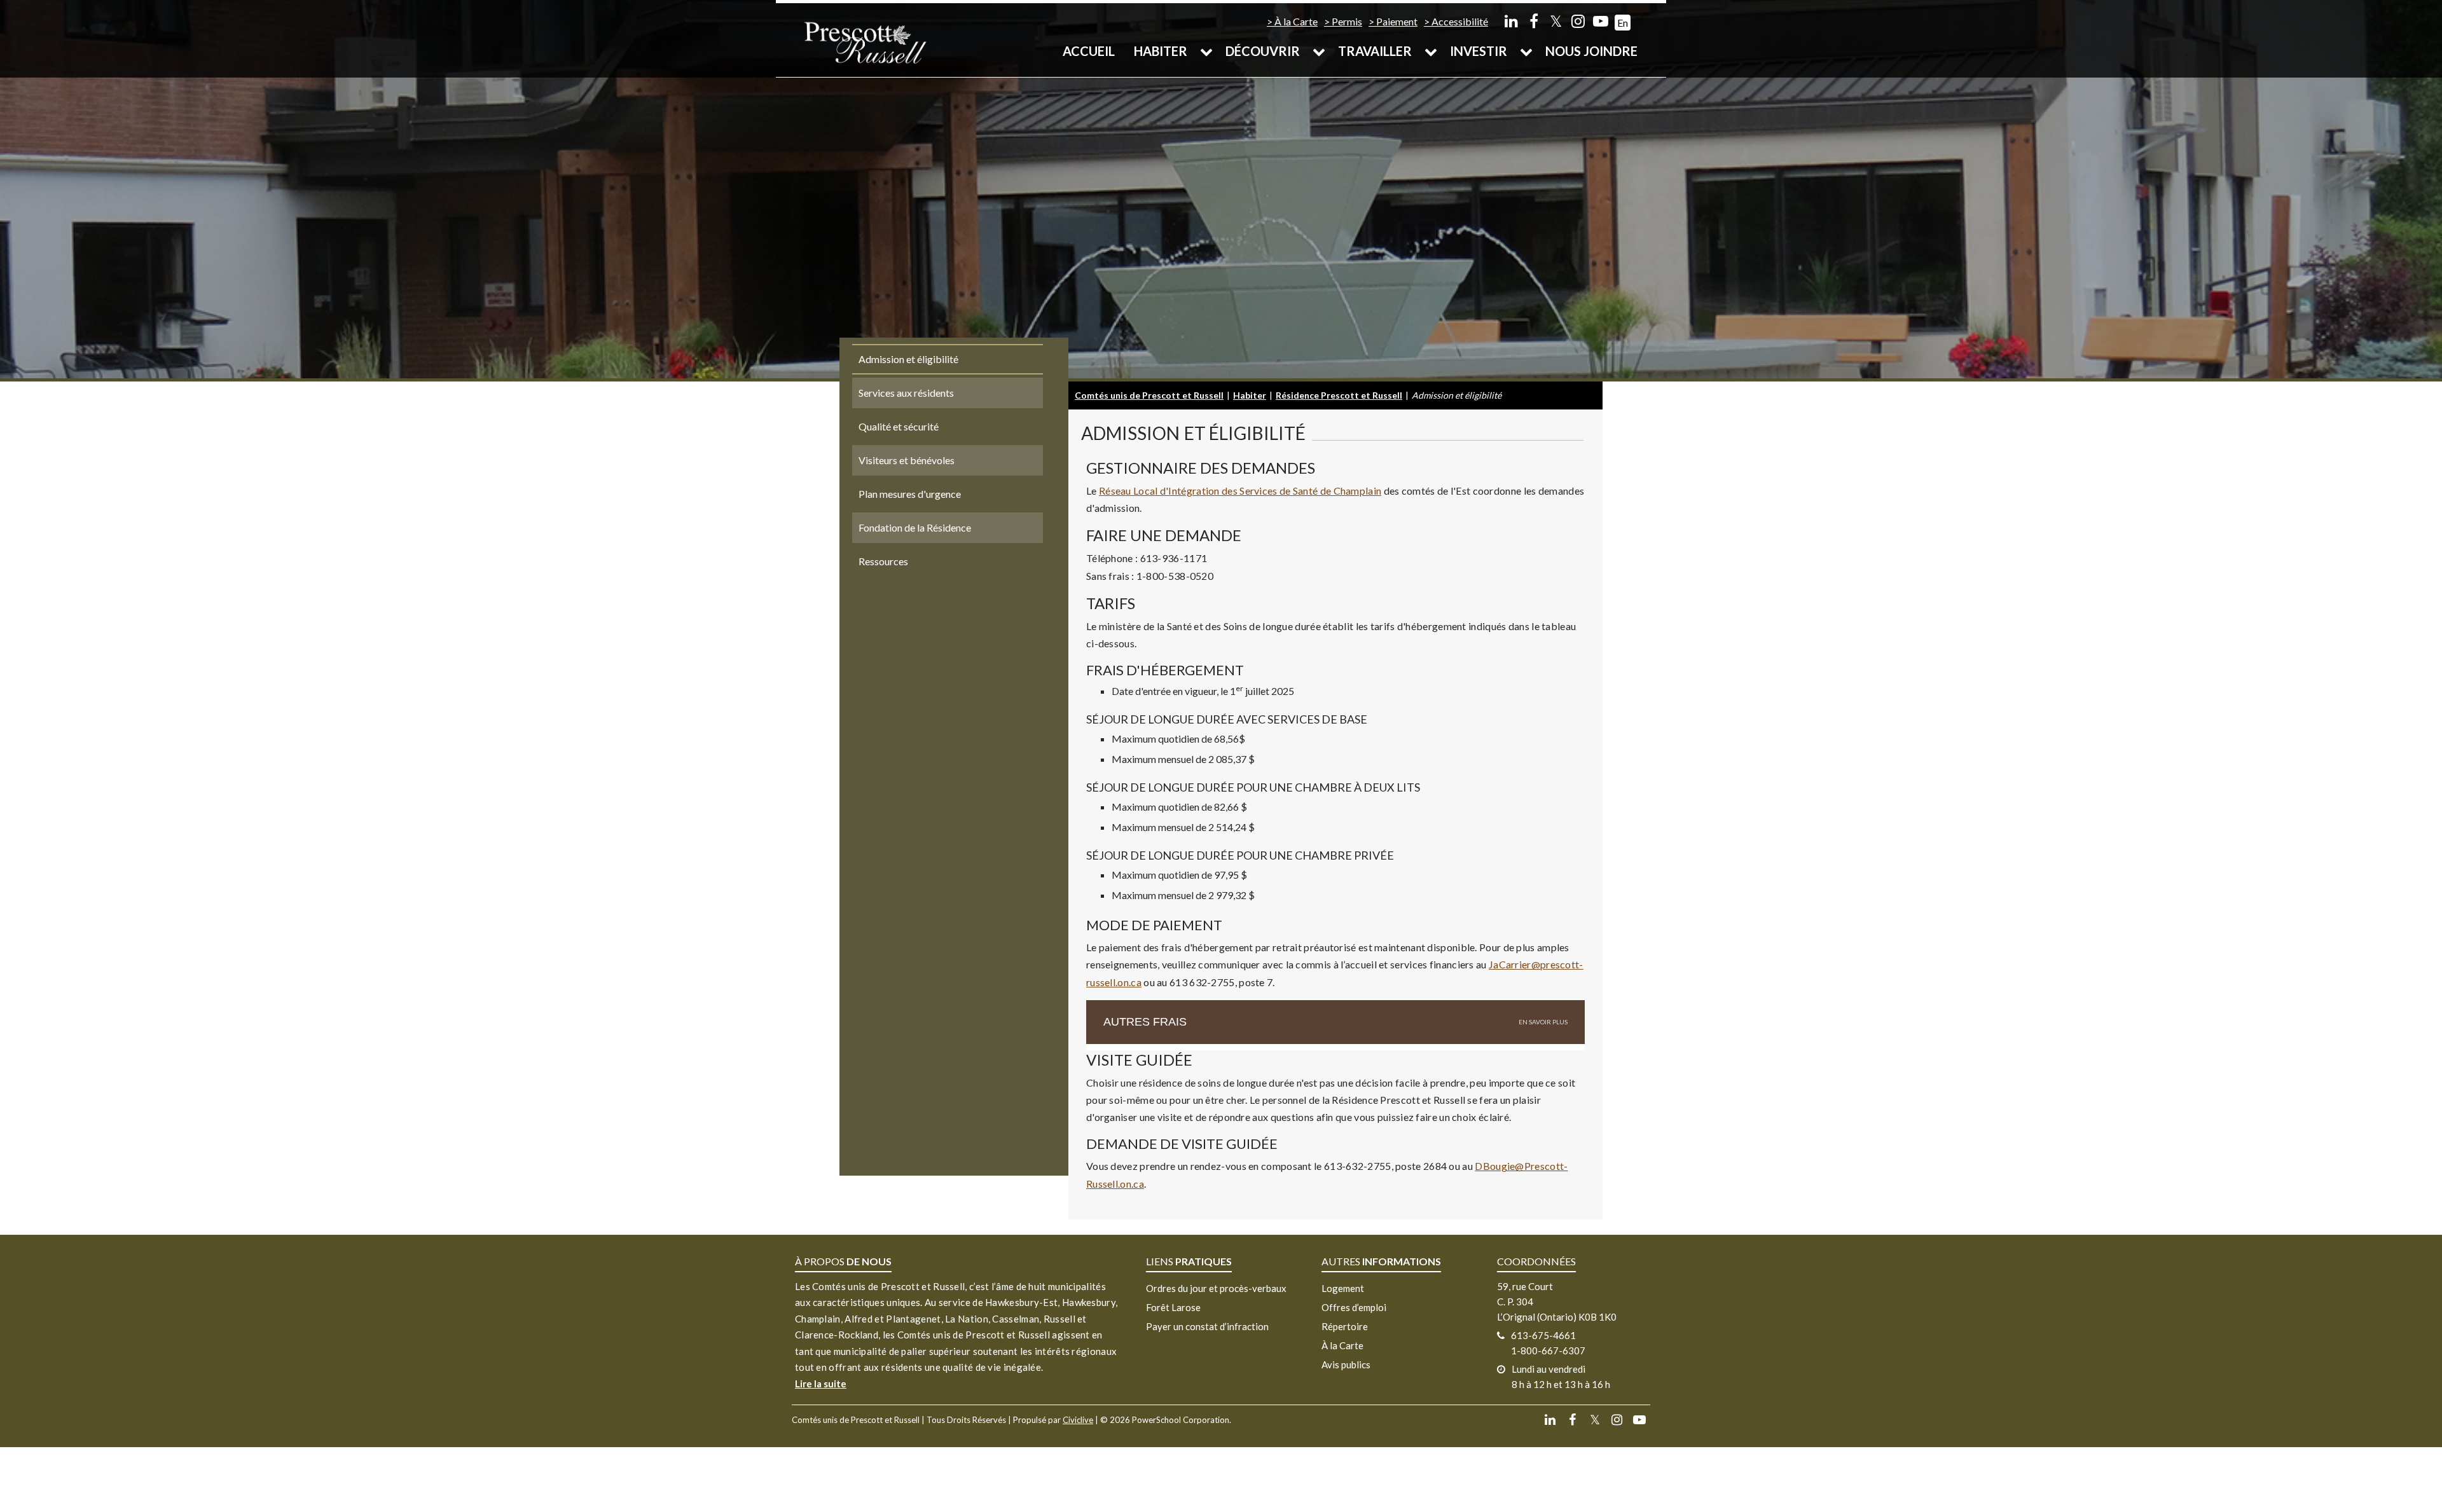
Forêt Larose (1173, 1307)
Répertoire (1345, 1326)
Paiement (1397, 21)
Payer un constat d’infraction (1207, 1326)
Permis (1347, 21)
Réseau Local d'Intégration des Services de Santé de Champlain (1240, 491)
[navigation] (865, 42)
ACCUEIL (1089, 51)
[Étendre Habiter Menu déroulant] (1206, 51)
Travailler (1375, 51)
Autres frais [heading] (1145, 1022)
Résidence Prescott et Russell (1339, 395)
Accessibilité (1460, 21)
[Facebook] (1534, 21)
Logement (1343, 1288)
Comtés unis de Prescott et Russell (1149, 395)
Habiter (1161, 51)
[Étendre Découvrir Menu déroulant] (1319, 51)
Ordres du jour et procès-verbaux (1216, 1288)
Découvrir (1263, 51)
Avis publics (1346, 1364)
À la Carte (1296, 21)
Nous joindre (1591, 51)
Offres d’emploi (1354, 1307)
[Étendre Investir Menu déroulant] (1526, 51)
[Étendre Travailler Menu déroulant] (1431, 51)
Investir (1479, 51)
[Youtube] (1600, 21)
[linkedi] (1511, 21)
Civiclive (1078, 1420)
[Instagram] (1578, 21)
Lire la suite (821, 1384)
